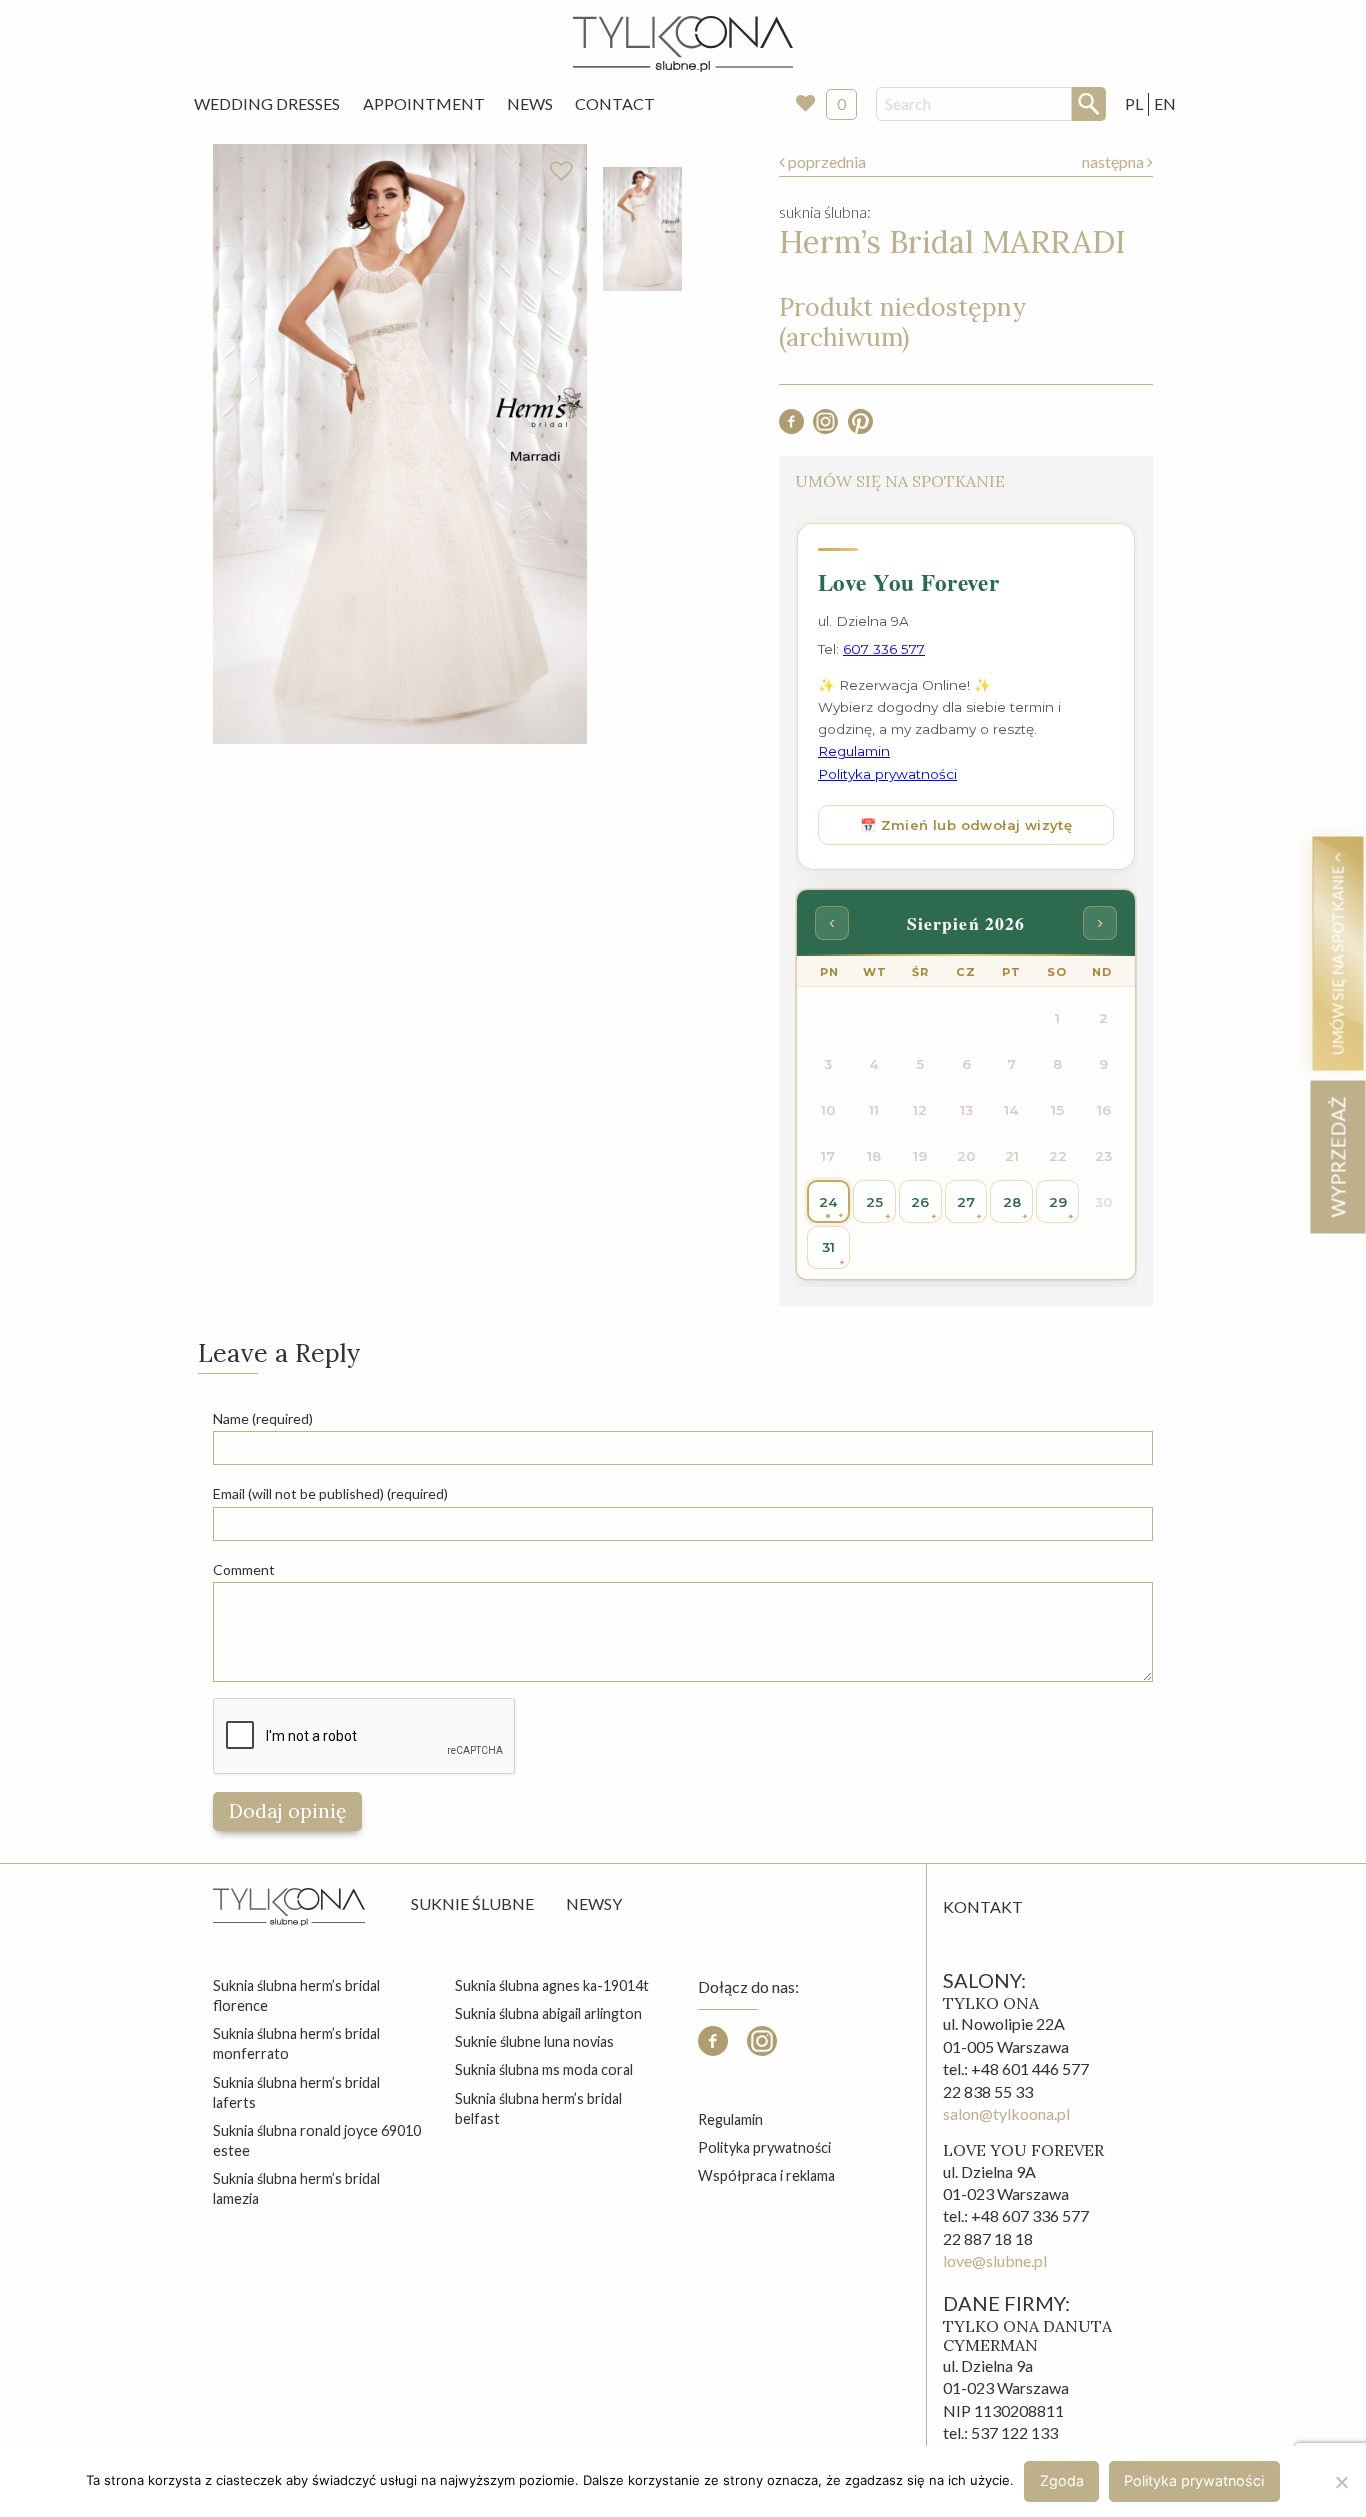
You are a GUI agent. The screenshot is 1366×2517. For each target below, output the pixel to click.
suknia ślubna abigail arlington (548, 2013)
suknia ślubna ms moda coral (544, 2069)
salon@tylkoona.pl (1006, 2113)
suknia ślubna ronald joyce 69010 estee (317, 2140)
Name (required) (263, 1418)
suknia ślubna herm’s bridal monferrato (296, 2043)
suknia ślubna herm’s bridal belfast (538, 2108)
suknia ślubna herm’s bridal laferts (296, 2092)
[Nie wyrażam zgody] (1341, 2482)
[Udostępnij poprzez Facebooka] (791, 427)
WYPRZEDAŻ (1337, 1156)
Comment (244, 1569)
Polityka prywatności (764, 2147)
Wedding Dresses (267, 103)
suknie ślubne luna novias (534, 2041)
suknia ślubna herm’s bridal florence (296, 1995)
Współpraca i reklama (766, 2175)
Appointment (424, 103)
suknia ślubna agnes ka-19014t (552, 1985)
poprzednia (825, 161)
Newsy (594, 1903)
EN (1165, 103)
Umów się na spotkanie (1337, 958)
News (530, 103)
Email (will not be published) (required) (330, 1493)
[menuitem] (267, 104)
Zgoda (1062, 2480)
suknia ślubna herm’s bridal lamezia (296, 2188)
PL (1134, 103)
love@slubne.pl (995, 2260)
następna (1114, 161)
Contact (615, 103)
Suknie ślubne (472, 1903)
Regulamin (730, 2119)
